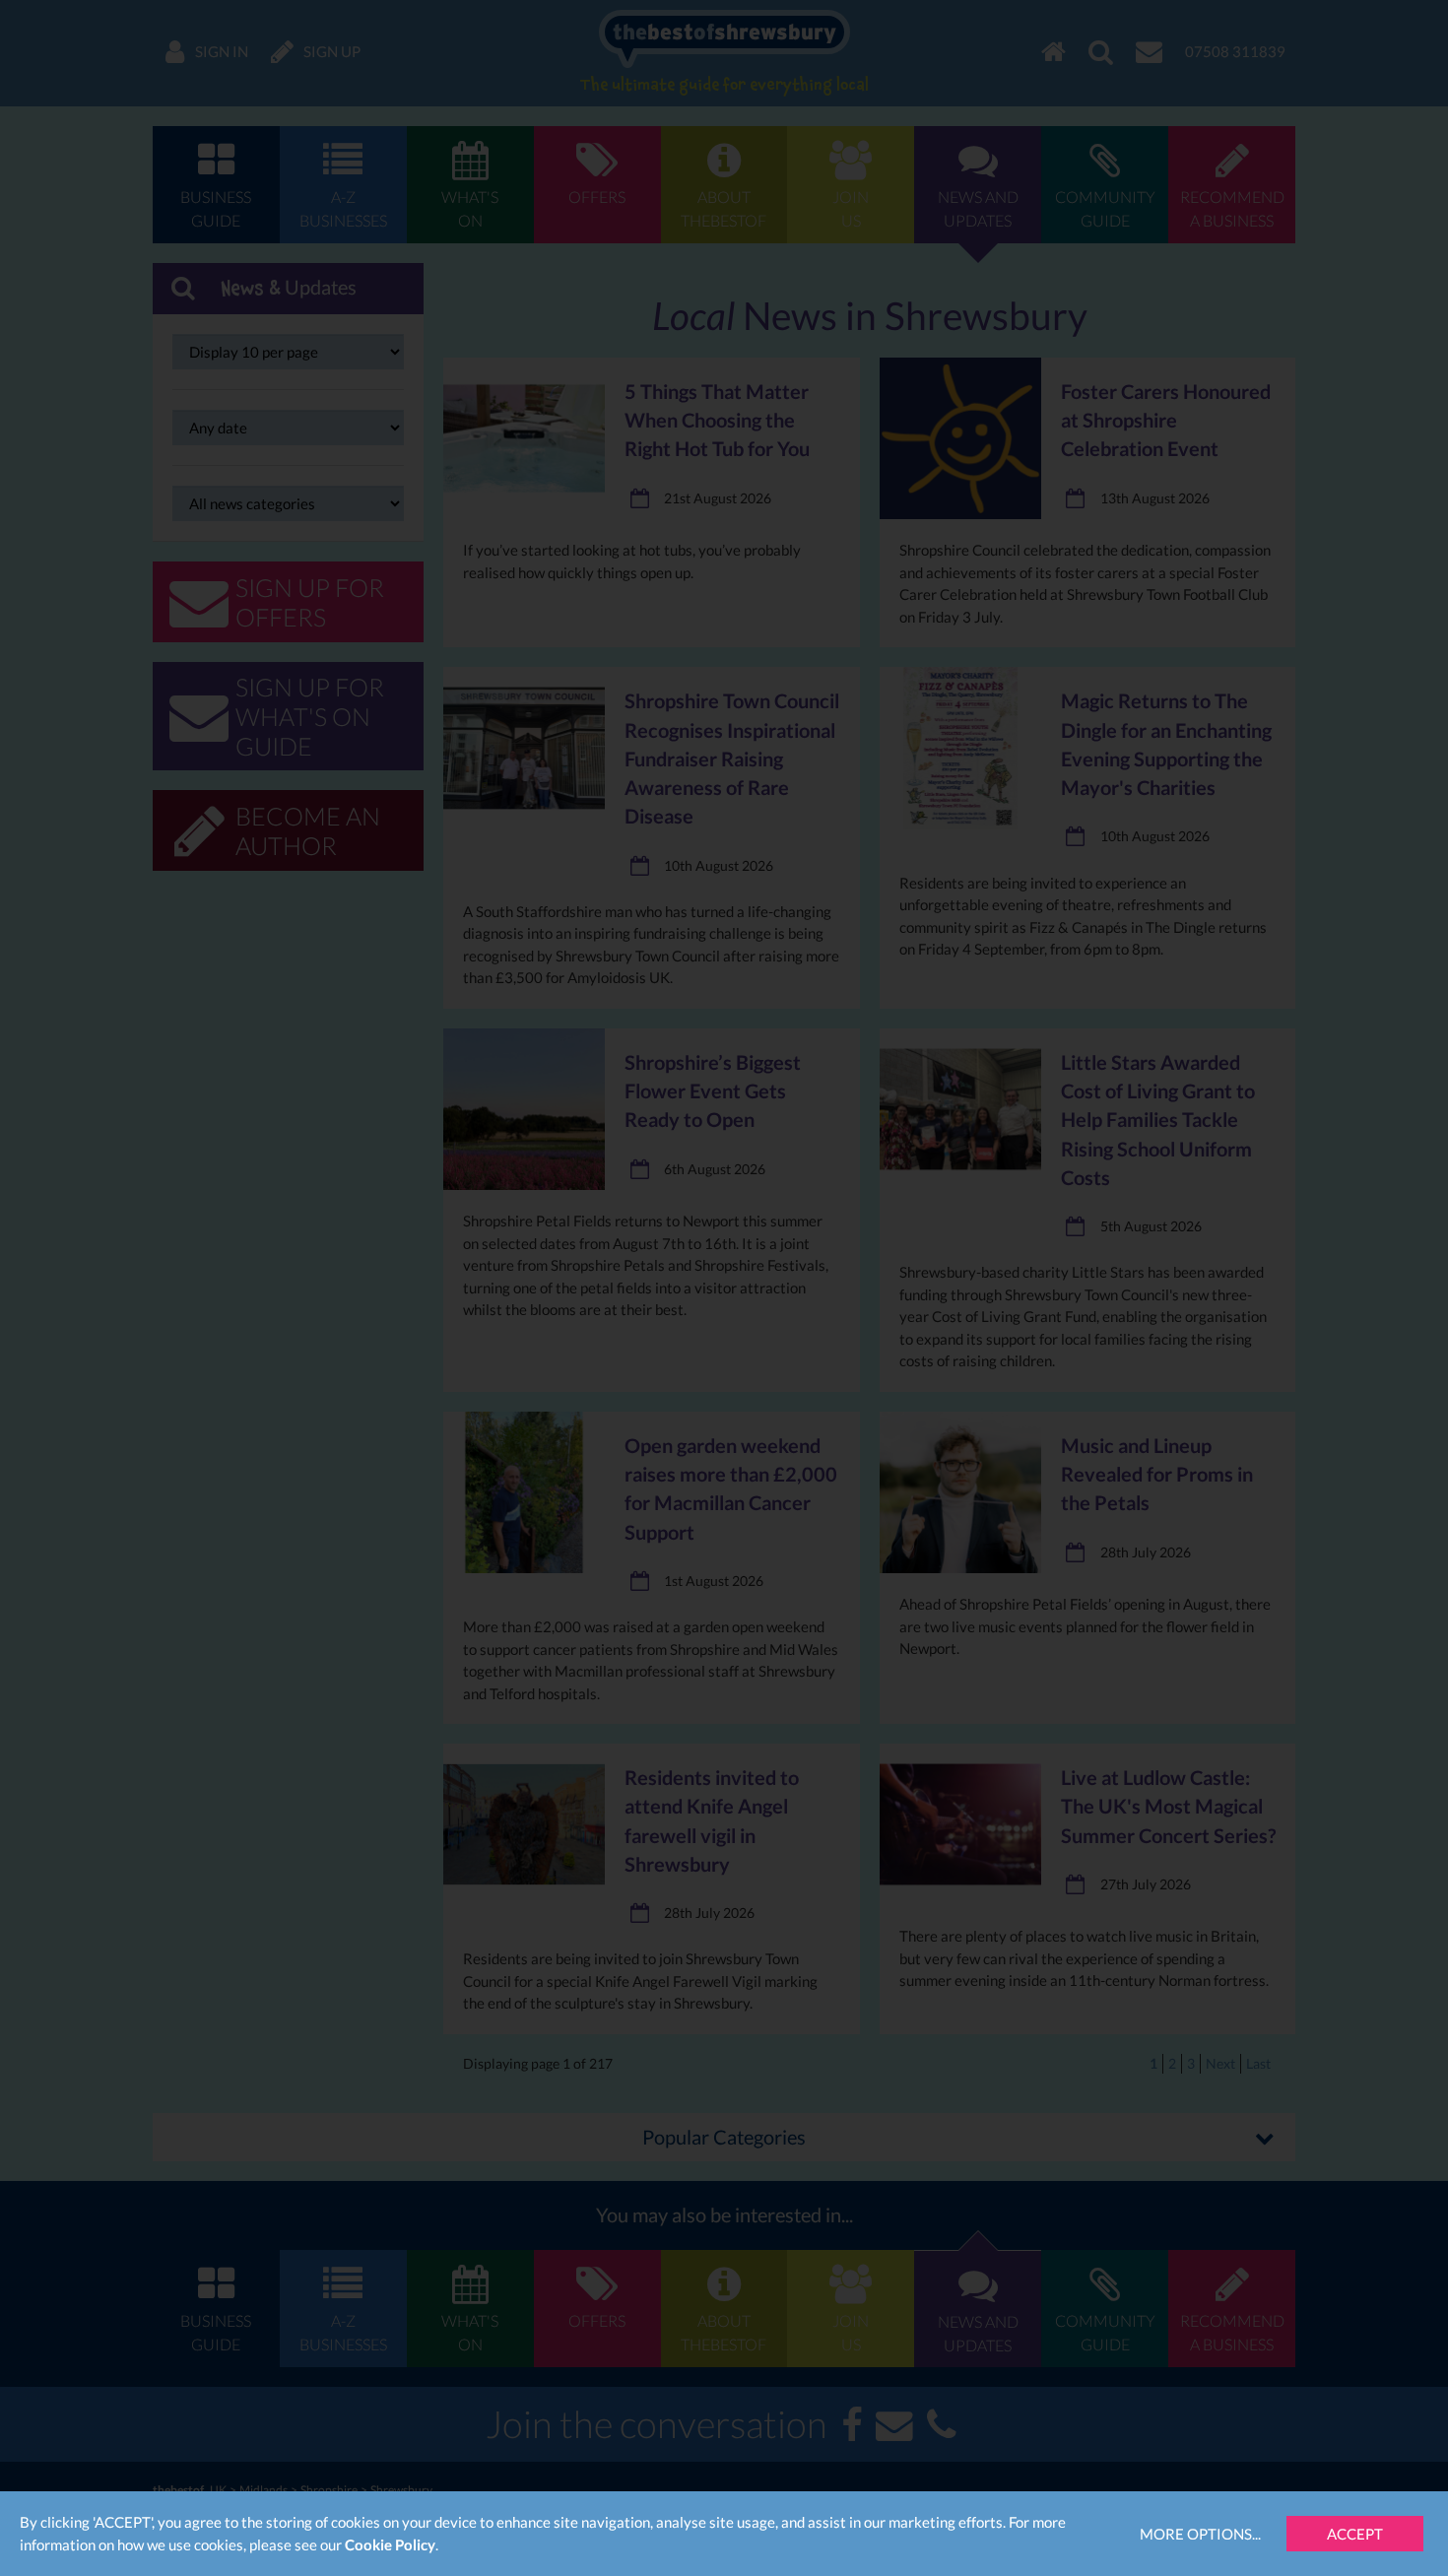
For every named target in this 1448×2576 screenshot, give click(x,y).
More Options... (1200, 2534)
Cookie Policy (390, 2544)
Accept (1355, 2534)
